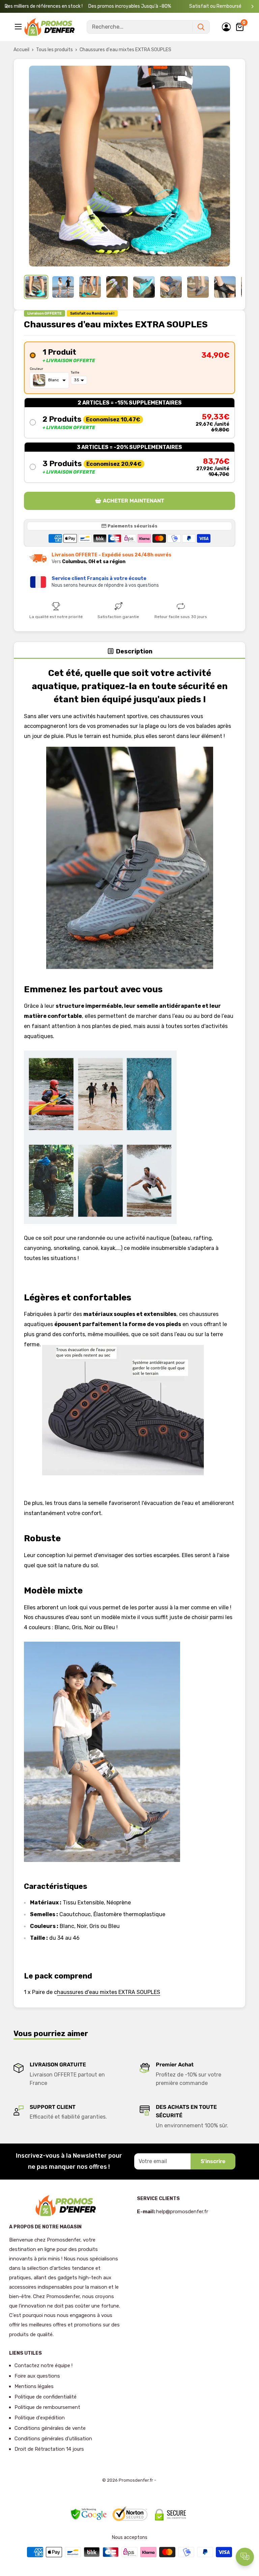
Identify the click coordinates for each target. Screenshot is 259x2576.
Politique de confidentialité (46, 2397)
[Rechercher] (201, 27)
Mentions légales (34, 2386)
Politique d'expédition (40, 2418)
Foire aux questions (37, 2376)
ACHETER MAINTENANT (134, 501)
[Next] (252, 7)
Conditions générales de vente (50, 2428)
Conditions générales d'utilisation (53, 2439)
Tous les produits (54, 50)
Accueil (21, 50)
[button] (129, 368)
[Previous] (7, 7)
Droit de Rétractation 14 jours (49, 2449)
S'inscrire (213, 2161)
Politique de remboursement (47, 2407)
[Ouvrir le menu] (19, 27)
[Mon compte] (226, 27)
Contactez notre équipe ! (44, 2365)
